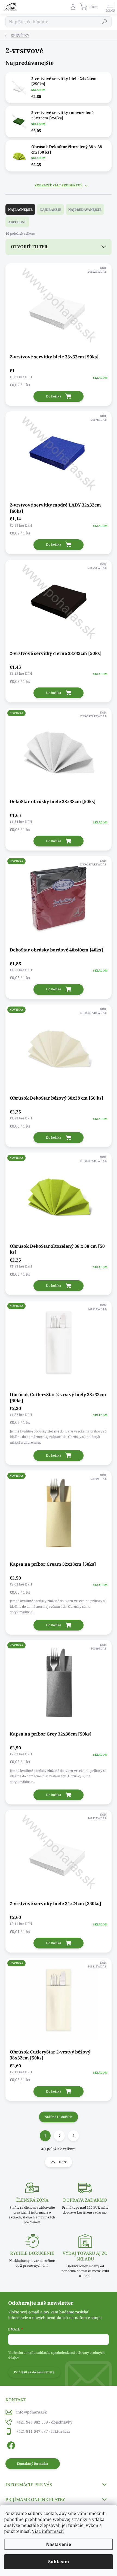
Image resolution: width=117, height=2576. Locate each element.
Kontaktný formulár (33, 2464)
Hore (63, 2162)
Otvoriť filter (29, 247)
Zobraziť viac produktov (59, 185)
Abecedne (17, 222)
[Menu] (110, 7)
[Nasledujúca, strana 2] (59, 2136)
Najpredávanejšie (85, 210)
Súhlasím (59, 2562)
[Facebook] (10, 2445)
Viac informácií (48, 2531)
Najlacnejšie (20, 210)
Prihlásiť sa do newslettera (34, 2372)
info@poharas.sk (32, 2412)
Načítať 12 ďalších (59, 2117)
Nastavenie (59, 2544)
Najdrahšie (50, 210)
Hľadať (105, 22)
